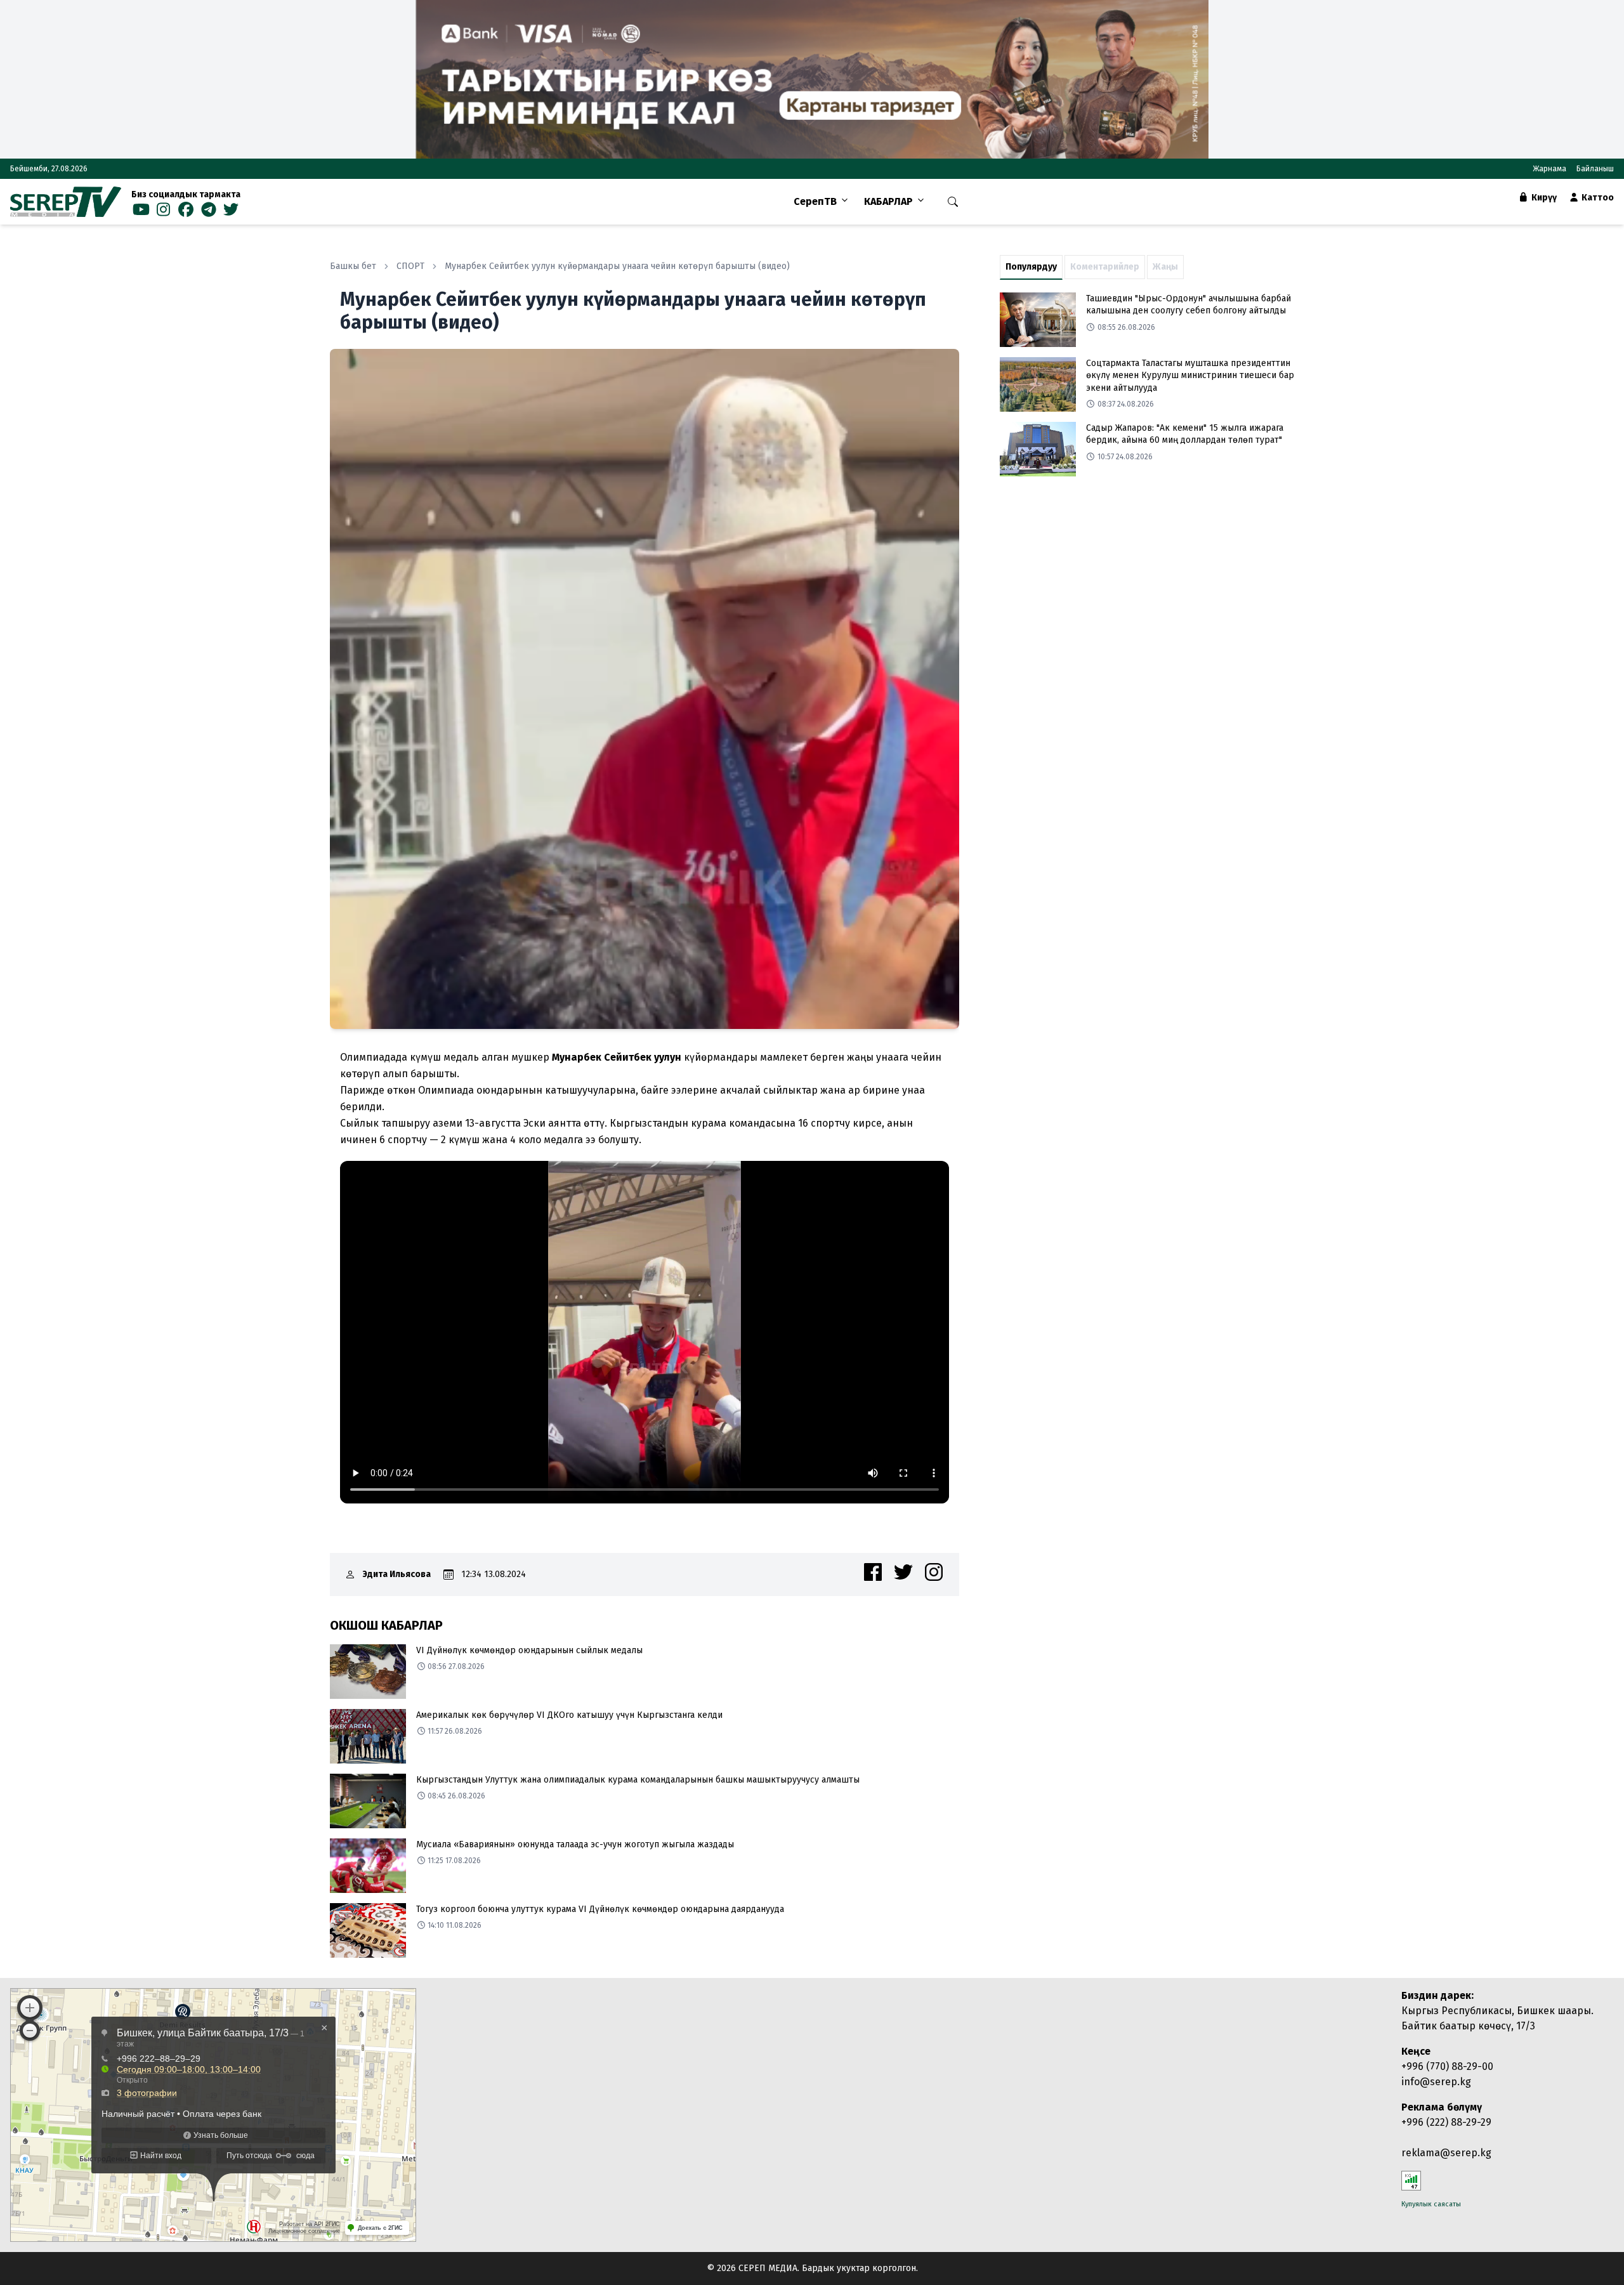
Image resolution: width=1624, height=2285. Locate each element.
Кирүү (1543, 198)
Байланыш (1595, 169)
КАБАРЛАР (888, 201)
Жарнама (1549, 169)
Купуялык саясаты (1431, 2204)
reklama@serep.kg (1446, 2153)
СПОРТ (410, 266)
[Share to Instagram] (934, 1572)
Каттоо (1597, 198)
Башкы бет (353, 266)
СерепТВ (815, 201)
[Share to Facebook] (873, 1572)
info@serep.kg (1436, 2082)
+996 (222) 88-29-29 (1446, 2122)
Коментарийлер (1105, 267)
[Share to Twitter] (903, 1572)
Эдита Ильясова (397, 1574)
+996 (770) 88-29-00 (1447, 2066)
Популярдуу (1031, 267)
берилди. (363, 1107)
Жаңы (1165, 267)
